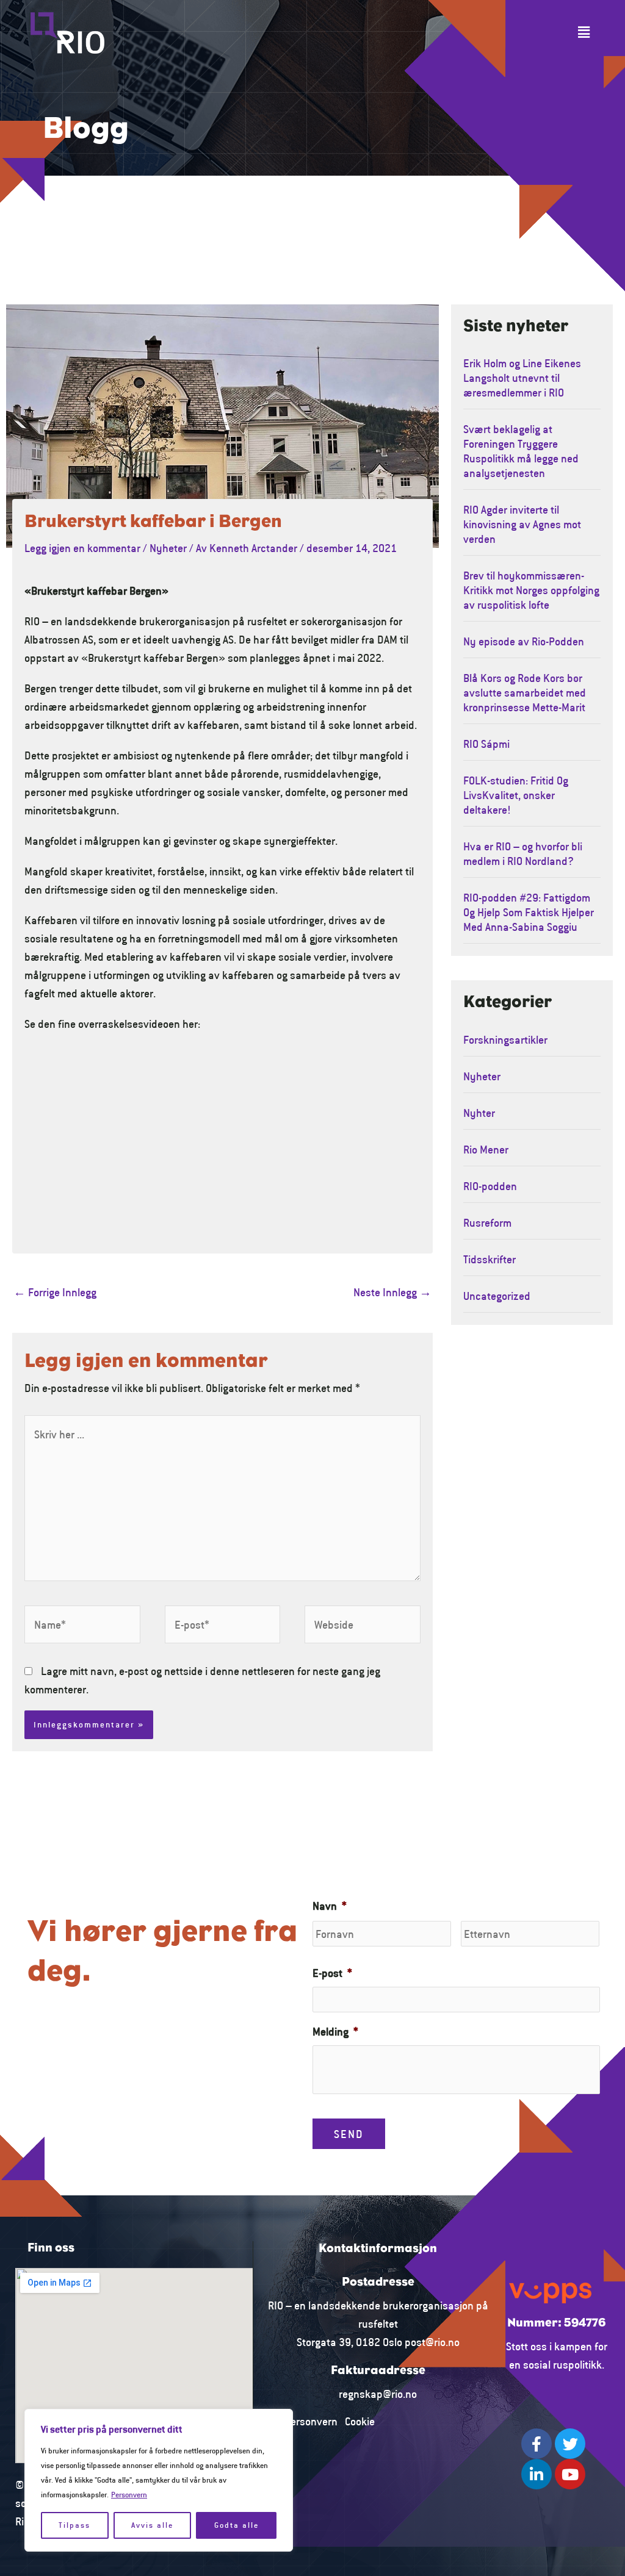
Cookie (360, 2421)
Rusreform (487, 1222)
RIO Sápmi (486, 744)
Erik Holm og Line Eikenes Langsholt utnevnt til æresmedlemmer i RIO (522, 378)
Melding (335, 2031)
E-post (332, 1973)
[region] (159, 2480)
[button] (584, 33)
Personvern (129, 2495)
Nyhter (479, 1113)
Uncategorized (497, 1296)
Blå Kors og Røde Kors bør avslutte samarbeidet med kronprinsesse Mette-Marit (525, 692)
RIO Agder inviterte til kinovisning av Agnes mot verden (522, 524)
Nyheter (168, 548)
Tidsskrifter (490, 1259)
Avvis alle (152, 2525)
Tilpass (74, 2525)
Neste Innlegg (392, 1292)
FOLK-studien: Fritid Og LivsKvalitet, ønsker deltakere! (516, 795)
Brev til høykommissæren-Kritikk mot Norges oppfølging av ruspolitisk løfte (531, 590)
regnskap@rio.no (378, 2394)
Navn (330, 1906)
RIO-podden (490, 1186)
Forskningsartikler (505, 1039)
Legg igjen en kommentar (82, 548)
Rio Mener (486, 1149)
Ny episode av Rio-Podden (524, 641)
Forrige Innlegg (55, 1292)
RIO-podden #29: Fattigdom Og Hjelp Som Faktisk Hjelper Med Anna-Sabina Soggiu (529, 912)
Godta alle (237, 2525)
